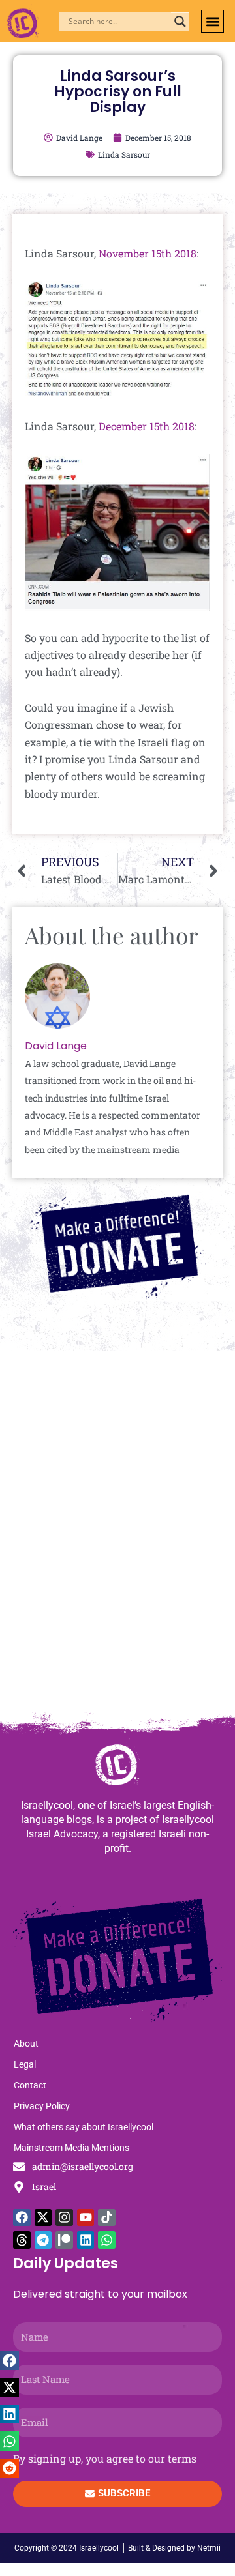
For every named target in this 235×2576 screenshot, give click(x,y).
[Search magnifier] (180, 22)
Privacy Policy (42, 2106)
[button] (212, 21)
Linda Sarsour (124, 154)
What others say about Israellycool (84, 2127)
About (26, 2043)
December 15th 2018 (147, 426)
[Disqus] (117, 1538)
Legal (25, 2064)
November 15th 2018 (148, 253)
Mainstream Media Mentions (71, 2148)
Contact (30, 2085)
